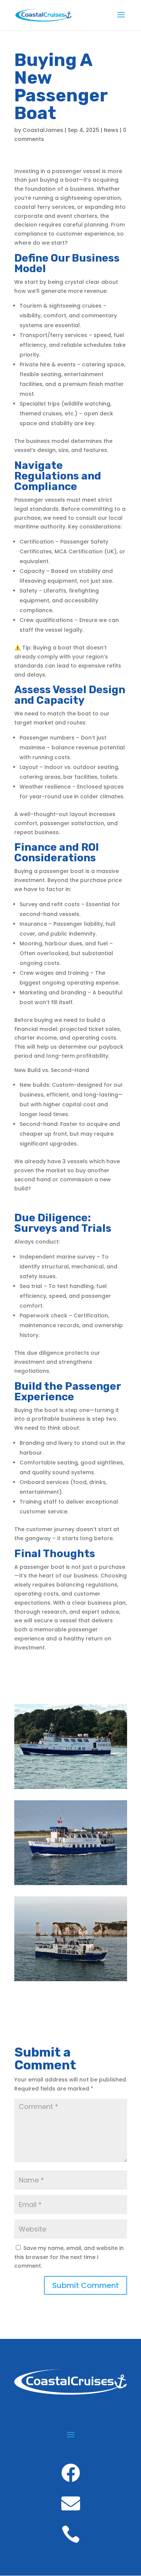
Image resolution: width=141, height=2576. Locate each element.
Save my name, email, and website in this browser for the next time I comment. (69, 2257)
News (111, 130)
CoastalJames (43, 130)
